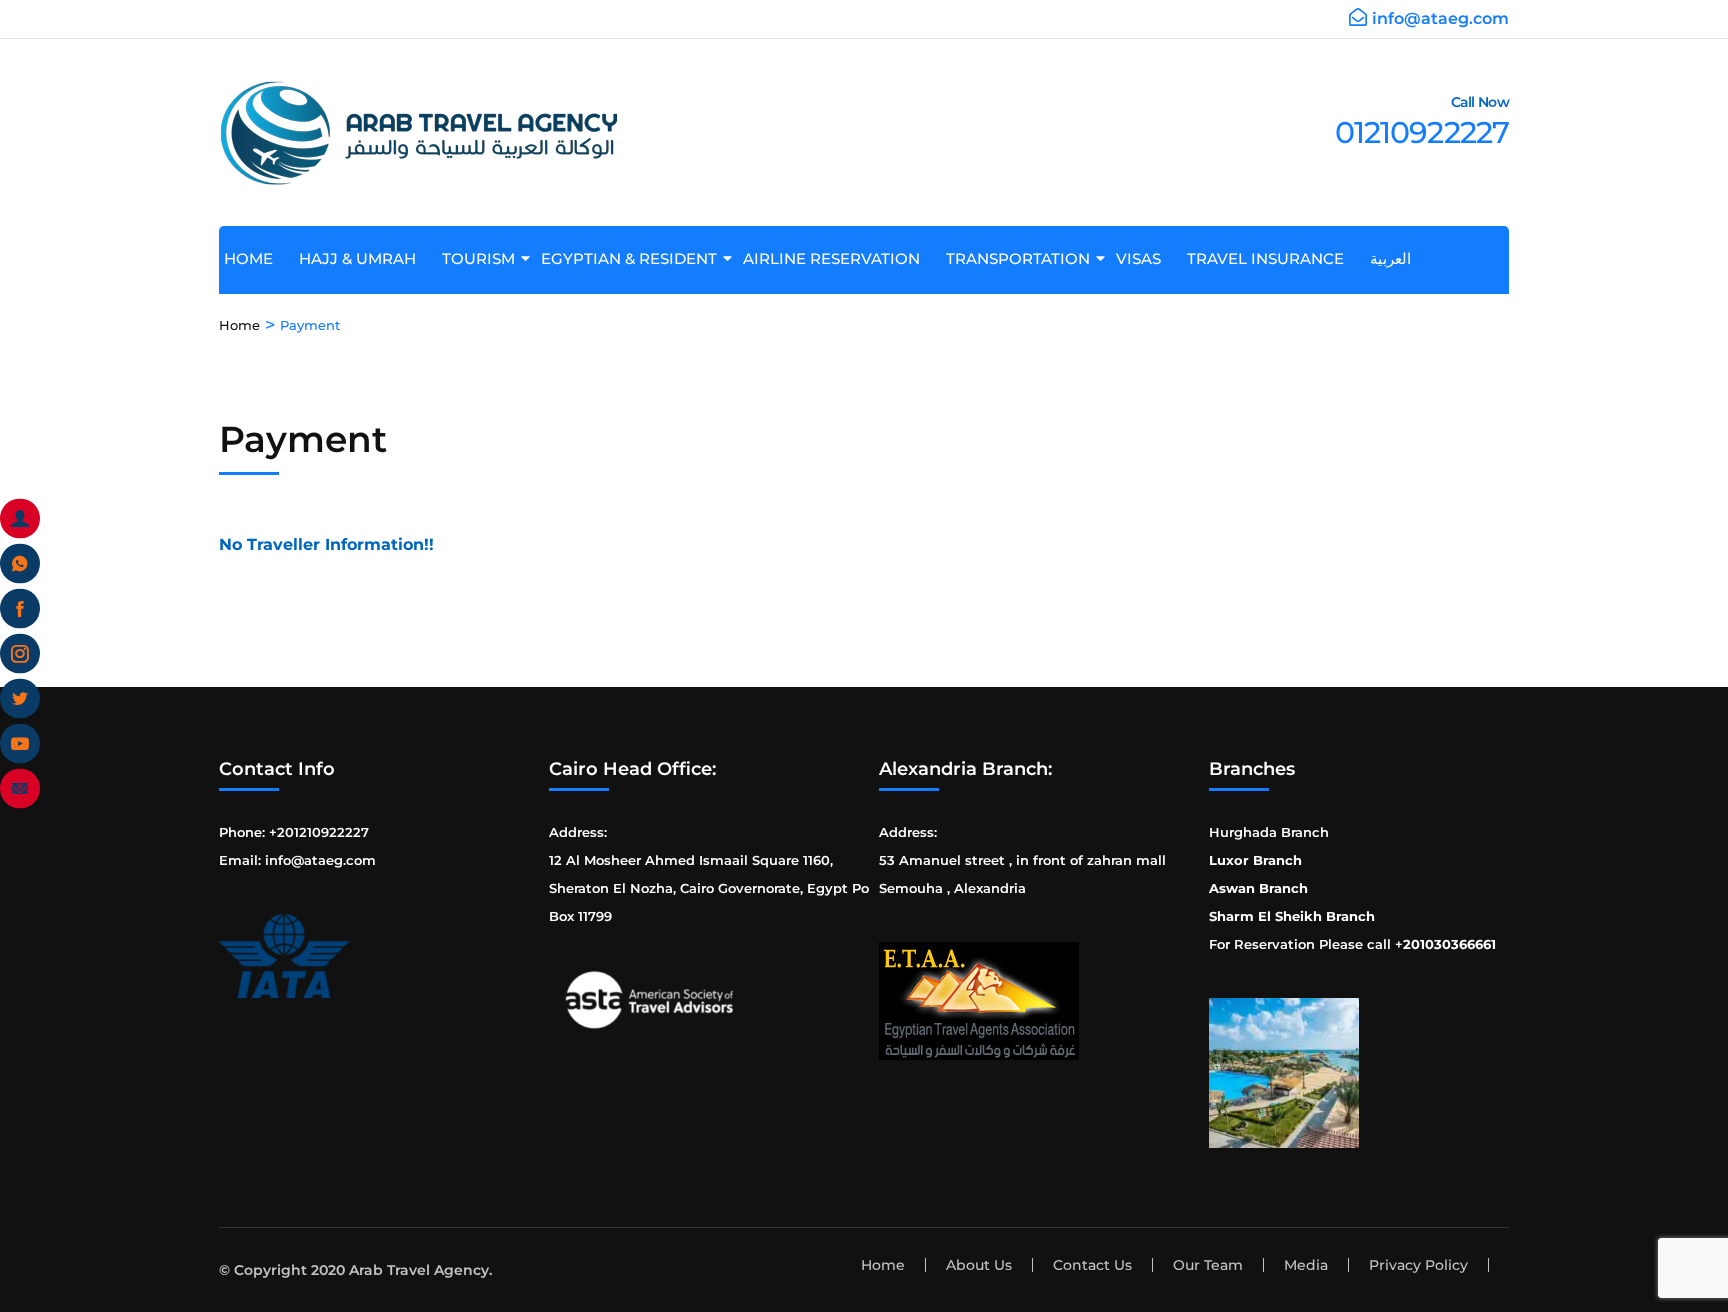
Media (1306, 1265)
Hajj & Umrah (365, 258)
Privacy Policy (1418, 1265)
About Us (979, 1265)
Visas (1146, 258)
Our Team (1208, 1265)
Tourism (486, 258)
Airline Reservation (839, 258)
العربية (1398, 258)
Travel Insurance (1273, 258)
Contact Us (1092, 1265)
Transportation (1025, 258)
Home (256, 258)
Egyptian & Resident (636, 258)
